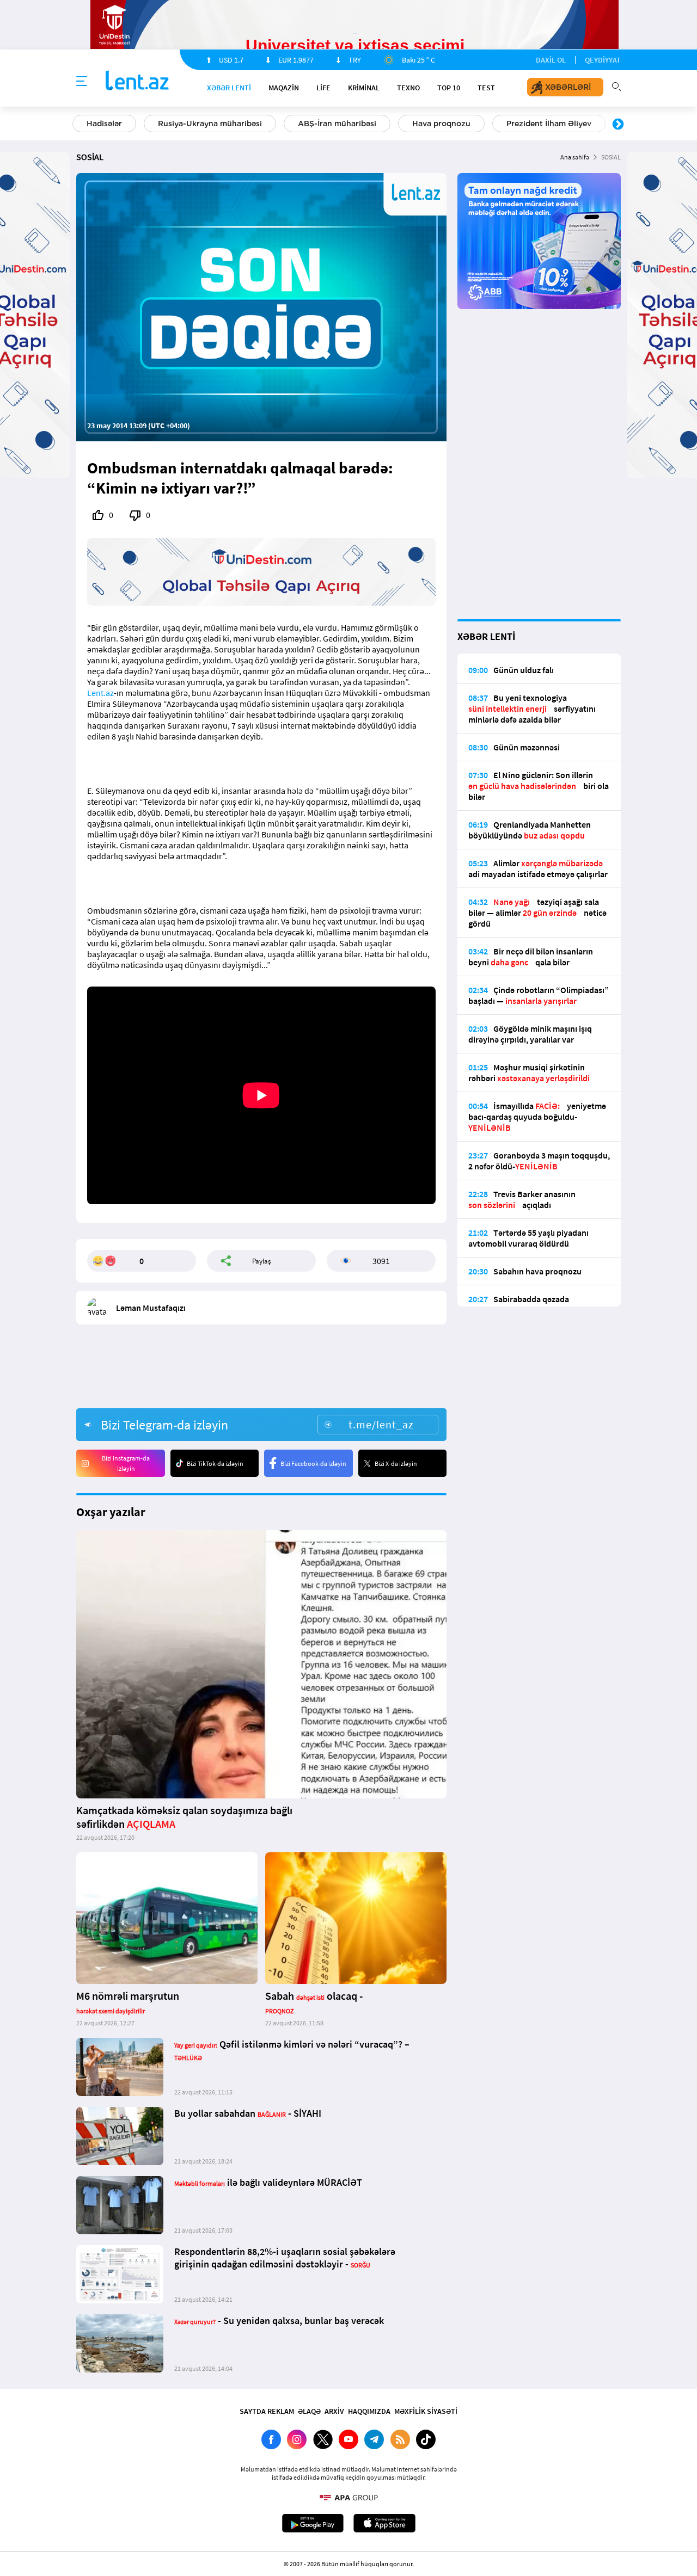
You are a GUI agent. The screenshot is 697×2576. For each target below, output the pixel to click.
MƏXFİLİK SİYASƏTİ (426, 2411)
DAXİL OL (551, 60)
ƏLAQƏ (309, 2411)
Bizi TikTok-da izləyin (215, 1463)
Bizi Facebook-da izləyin (313, 1463)
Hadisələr (104, 124)
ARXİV (334, 2411)
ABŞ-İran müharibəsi (337, 124)
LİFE (323, 88)
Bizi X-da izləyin (396, 1463)
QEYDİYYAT (603, 60)
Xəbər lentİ (229, 88)
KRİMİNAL (364, 88)
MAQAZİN (284, 88)
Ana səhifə (575, 157)
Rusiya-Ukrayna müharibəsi (210, 124)
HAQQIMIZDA (369, 2411)
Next (618, 125)
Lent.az (100, 693)
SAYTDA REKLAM (267, 2411)
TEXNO (408, 88)
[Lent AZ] (137, 81)
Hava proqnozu (441, 124)
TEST (486, 88)
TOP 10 (449, 88)
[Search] (616, 85)
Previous (79, 125)
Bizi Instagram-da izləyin (126, 1463)
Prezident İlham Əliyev (549, 124)
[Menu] (82, 82)
